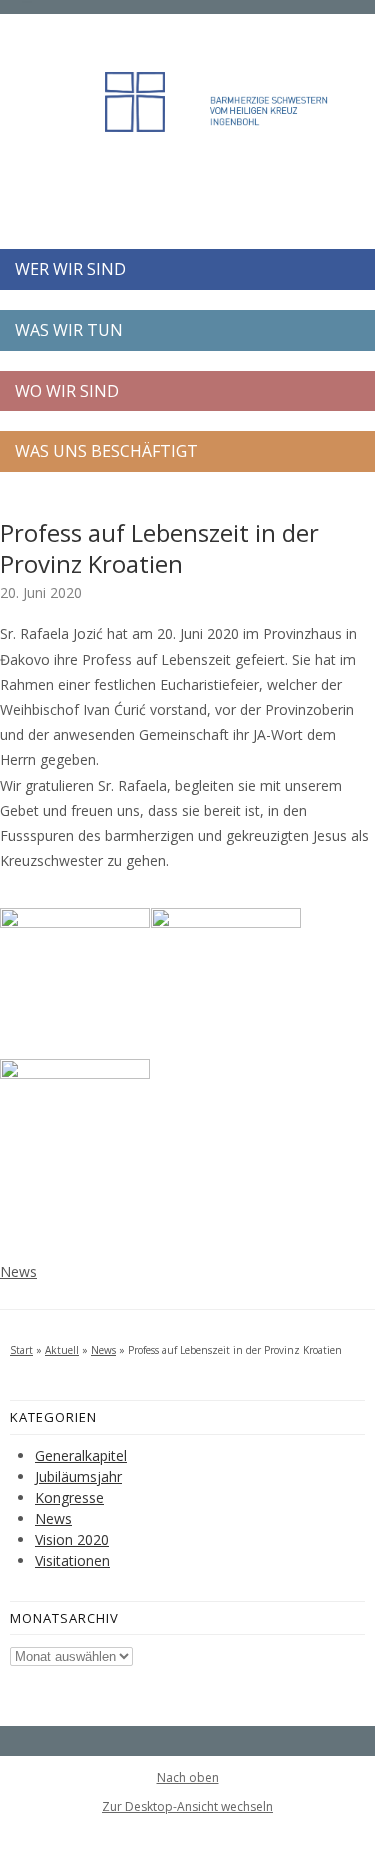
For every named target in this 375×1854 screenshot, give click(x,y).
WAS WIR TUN (69, 330)
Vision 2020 (72, 1539)
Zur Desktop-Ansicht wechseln (187, 1806)
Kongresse (69, 1497)
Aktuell (62, 1350)
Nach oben (188, 1778)
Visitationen (72, 1560)
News (18, 1271)
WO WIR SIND (67, 391)
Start (21, 1350)
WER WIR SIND (70, 269)
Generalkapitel (81, 1455)
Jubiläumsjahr (78, 1476)
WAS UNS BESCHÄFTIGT (106, 451)
